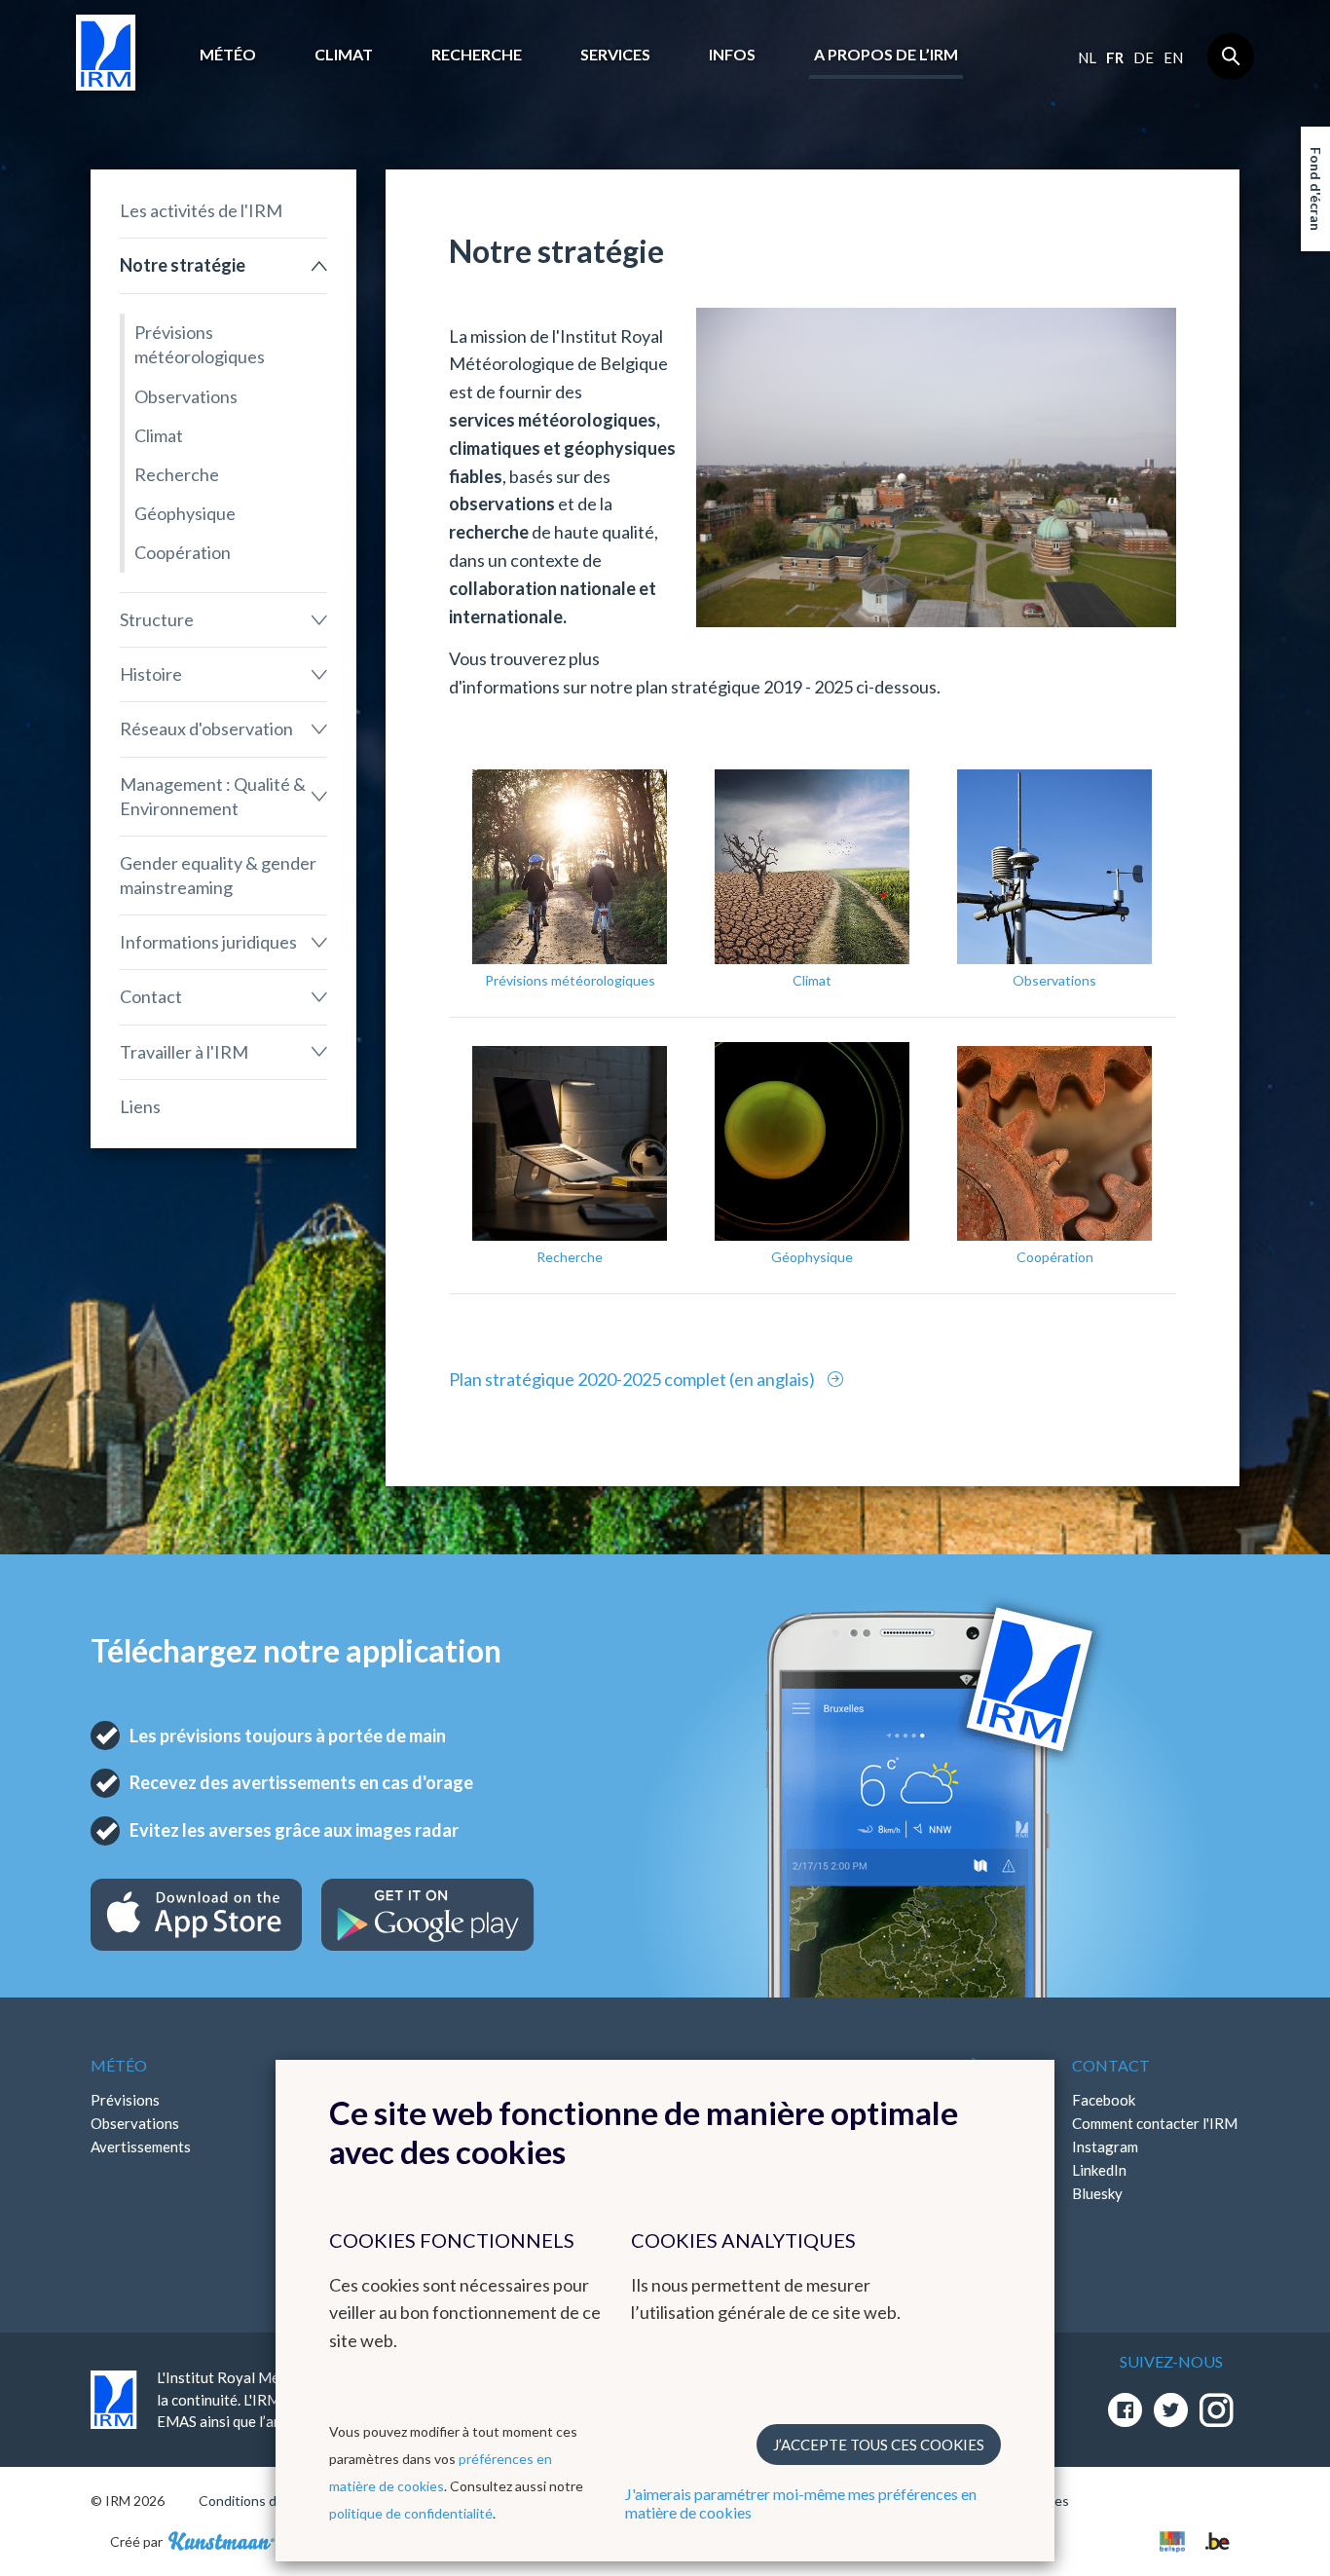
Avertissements (141, 2147)
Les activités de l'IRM (201, 210)
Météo (228, 54)
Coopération (183, 552)
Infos (732, 54)
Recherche (477, 54)
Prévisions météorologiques (200, 344)
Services (615, 54)
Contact (151, 996)
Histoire (151, 674)
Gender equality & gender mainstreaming (218, 875)
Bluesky (1097, 2193)
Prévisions (125, 2100)
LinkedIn (1099, 2170)
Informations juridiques (208, 942)
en (1173, 57)
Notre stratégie (183, 265)
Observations (186, 396)
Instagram (1105, 2147)
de (1144, 57)
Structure (157, 619)
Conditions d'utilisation (269, 2501)
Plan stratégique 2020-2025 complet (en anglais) (633, 1379)
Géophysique (185, 513)
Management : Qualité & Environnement (213, 796)
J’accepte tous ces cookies (879, 2445)
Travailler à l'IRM (184, 1052)
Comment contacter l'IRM (1155, 2123)
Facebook (1104, 2100)
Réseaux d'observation (206, 728)
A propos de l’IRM (886, 54)
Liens (140, 1106)
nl (1087, 57)
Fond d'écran (1316, 189)
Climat (344, 54)
